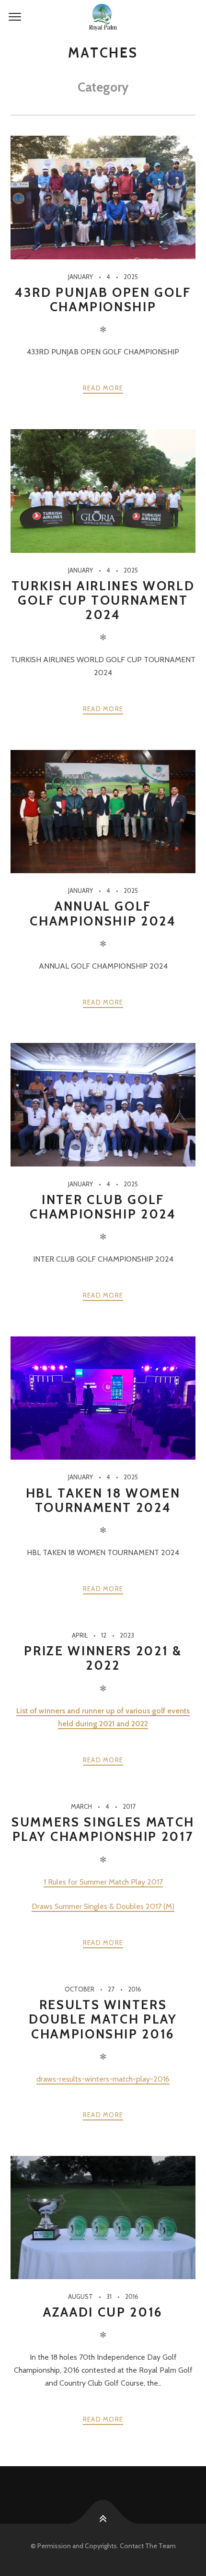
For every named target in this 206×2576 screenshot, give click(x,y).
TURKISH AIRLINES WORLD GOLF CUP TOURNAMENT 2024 (103, 600)
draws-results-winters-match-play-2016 (103, 2079)
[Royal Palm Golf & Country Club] (103, 17)
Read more (103, 388)
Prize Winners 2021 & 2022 (103, 1658)
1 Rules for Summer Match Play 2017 (103, 1882)
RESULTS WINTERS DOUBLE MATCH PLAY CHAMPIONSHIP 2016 (103, 2019)
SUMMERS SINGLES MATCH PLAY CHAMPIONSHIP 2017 (103, 1829)
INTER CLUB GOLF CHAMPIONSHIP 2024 (103, 1207)
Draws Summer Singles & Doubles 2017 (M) (103, 1906)
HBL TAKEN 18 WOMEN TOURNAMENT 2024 (103, 1500)
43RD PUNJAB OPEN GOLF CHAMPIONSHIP (103, 299)
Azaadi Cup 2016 (103, 2312)
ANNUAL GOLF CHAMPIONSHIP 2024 (103, 913)
